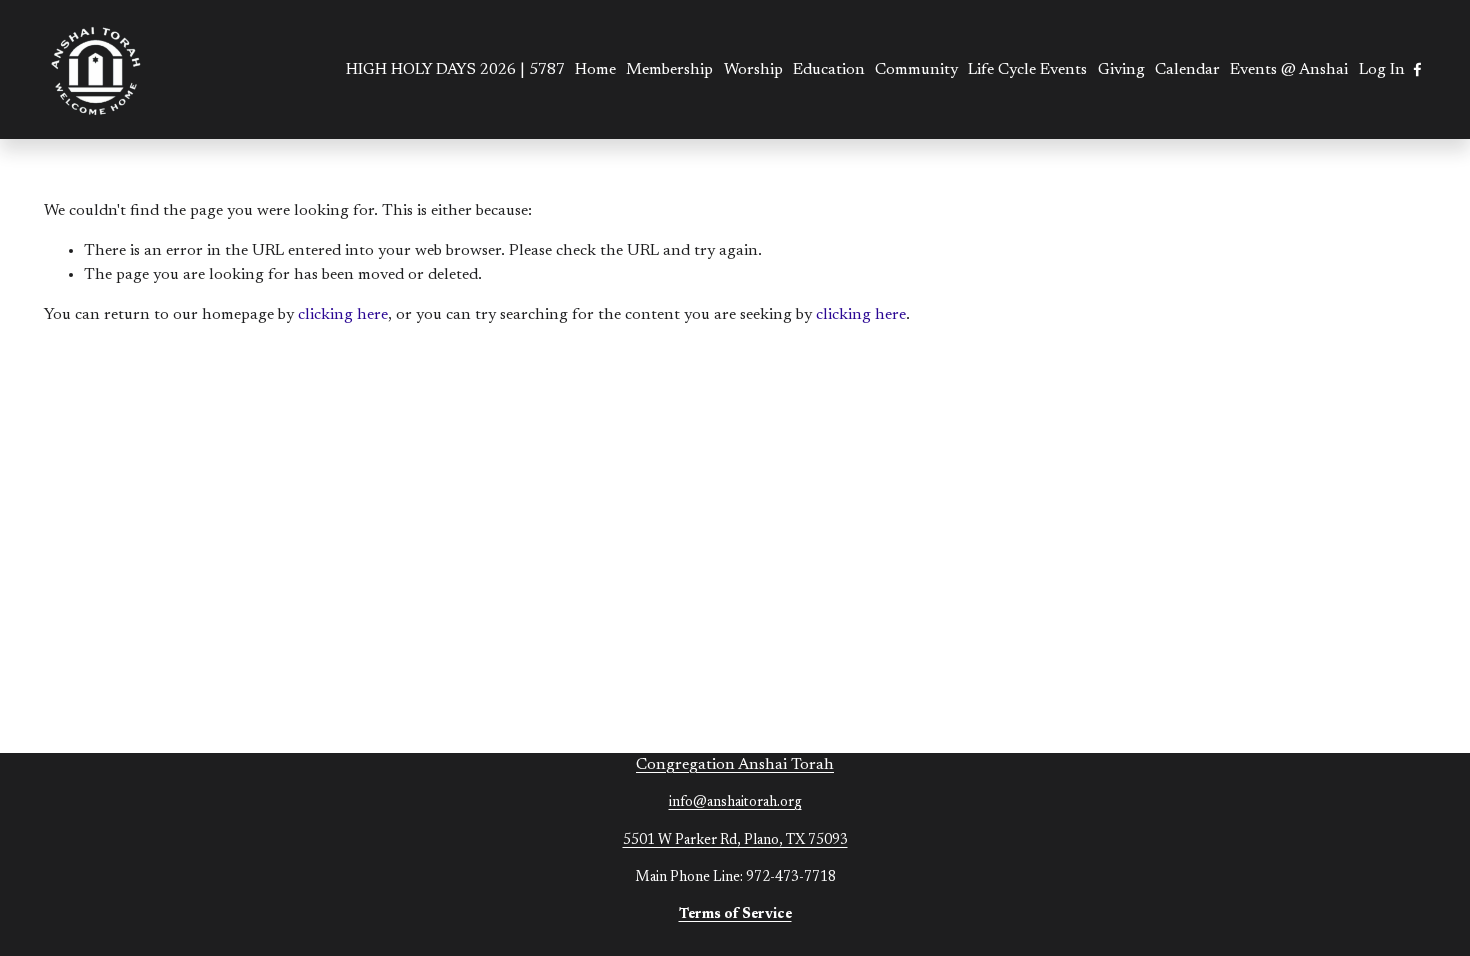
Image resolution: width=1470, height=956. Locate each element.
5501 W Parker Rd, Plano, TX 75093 (735, 841)
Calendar (1187, 70)
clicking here (343, 315)
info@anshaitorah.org (735, 803)
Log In (1382, 70)
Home (595, 70)
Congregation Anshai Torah (735, 765)
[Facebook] (1417, 69)
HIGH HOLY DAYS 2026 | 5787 (455, 70)
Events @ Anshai (1289, 70)
